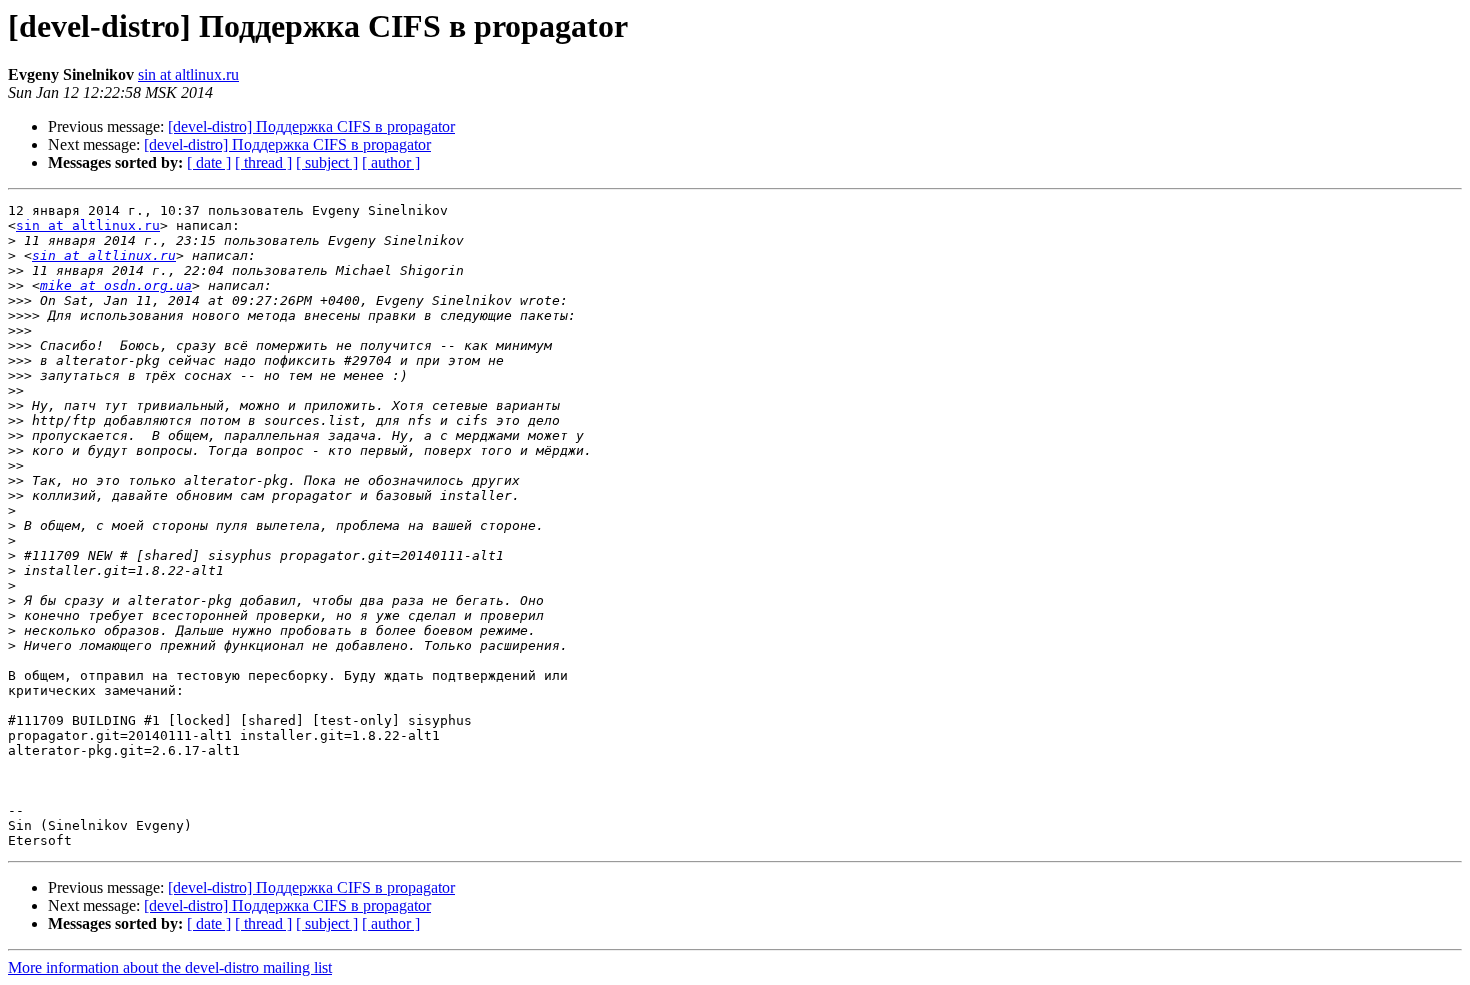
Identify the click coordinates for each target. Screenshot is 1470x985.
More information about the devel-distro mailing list (170, 967)
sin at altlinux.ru (188, 74)
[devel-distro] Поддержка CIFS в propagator (311, 126)
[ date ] (209, 162)
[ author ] (391, 162)
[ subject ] (327, 162)
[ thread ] (263, 162)
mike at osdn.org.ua (116, 285)
